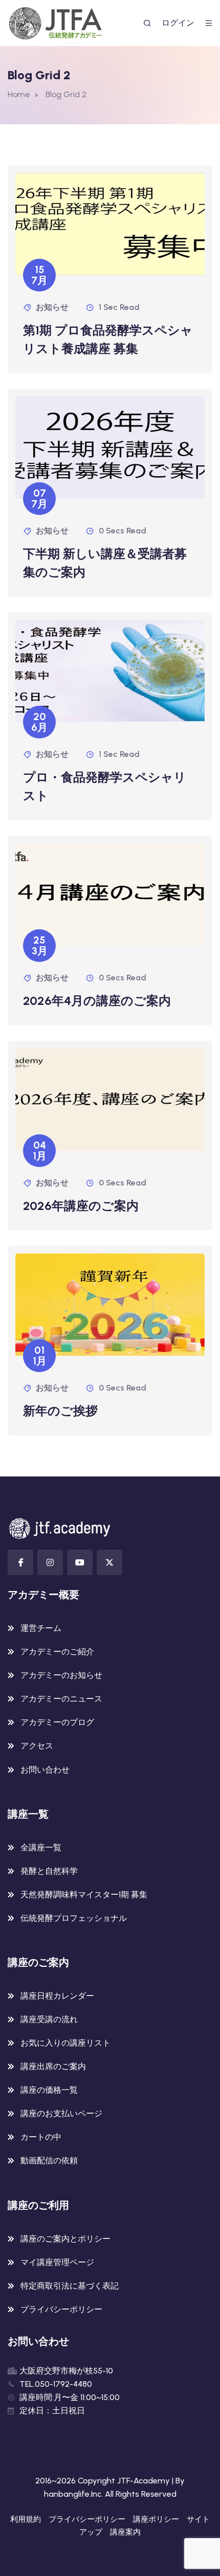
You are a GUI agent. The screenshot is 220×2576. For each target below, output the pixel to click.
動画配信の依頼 (49, 2160)
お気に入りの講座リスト (65, 2043)
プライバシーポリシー (61, 2309)
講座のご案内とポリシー (65, 2239)
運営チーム (41, 1628)
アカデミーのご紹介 (57, 1652)
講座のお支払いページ (61, 2113)
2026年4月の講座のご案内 (97, 1001)
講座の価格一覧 (49, 2090)
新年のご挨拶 (60, 1411)
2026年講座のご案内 (81, 1206)
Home (19, 94)
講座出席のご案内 (53, 2066)
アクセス (37, 1746)
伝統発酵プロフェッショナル (74, 1918)
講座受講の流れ (49, 2019)
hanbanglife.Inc (73, 2494)
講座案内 (125, 2532)
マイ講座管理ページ (57, 2262)
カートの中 (41, 2137)
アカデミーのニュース (61, 1699)
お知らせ (52, 307)
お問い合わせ (45, 1770)
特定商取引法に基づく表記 (70, 2286)
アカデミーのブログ (57, 1722)
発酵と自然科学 (49, 1871)
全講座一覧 (41, 1847)
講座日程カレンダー (57, 1996)
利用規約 (26, 2519)
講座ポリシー (156, 2519)
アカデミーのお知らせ (61, 1675)
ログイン (178, 23)
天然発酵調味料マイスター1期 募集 (84, 1895)
